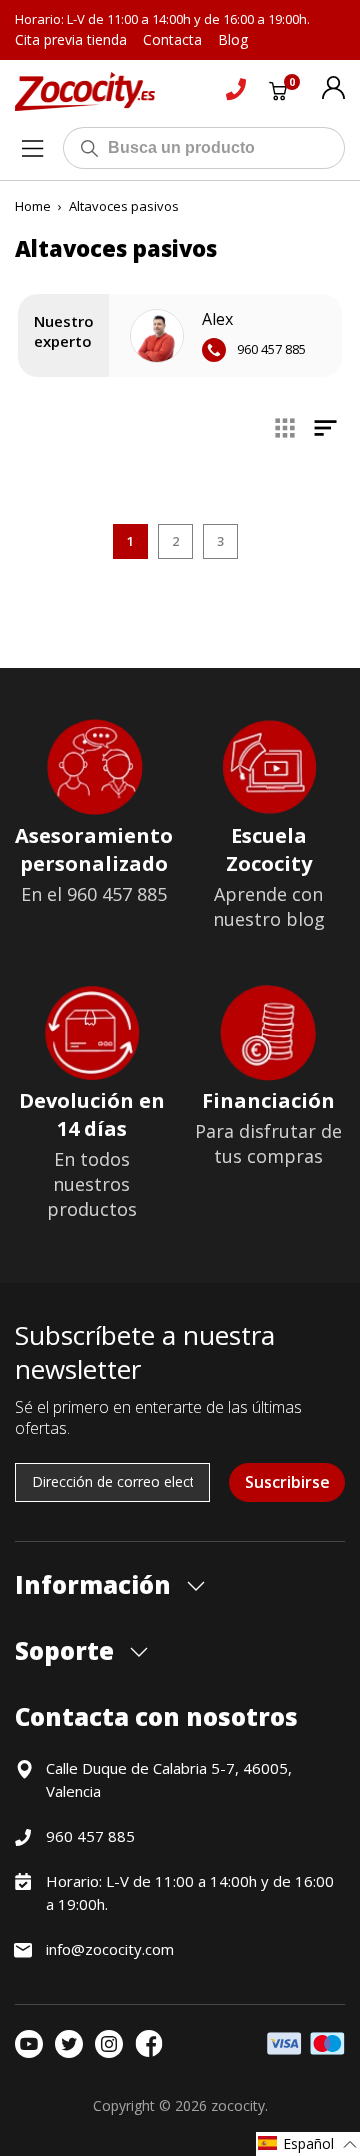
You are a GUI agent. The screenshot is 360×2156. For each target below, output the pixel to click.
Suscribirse (287, 1482)
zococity (238, 2105)
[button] (308, 2144)
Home (33, 206)
